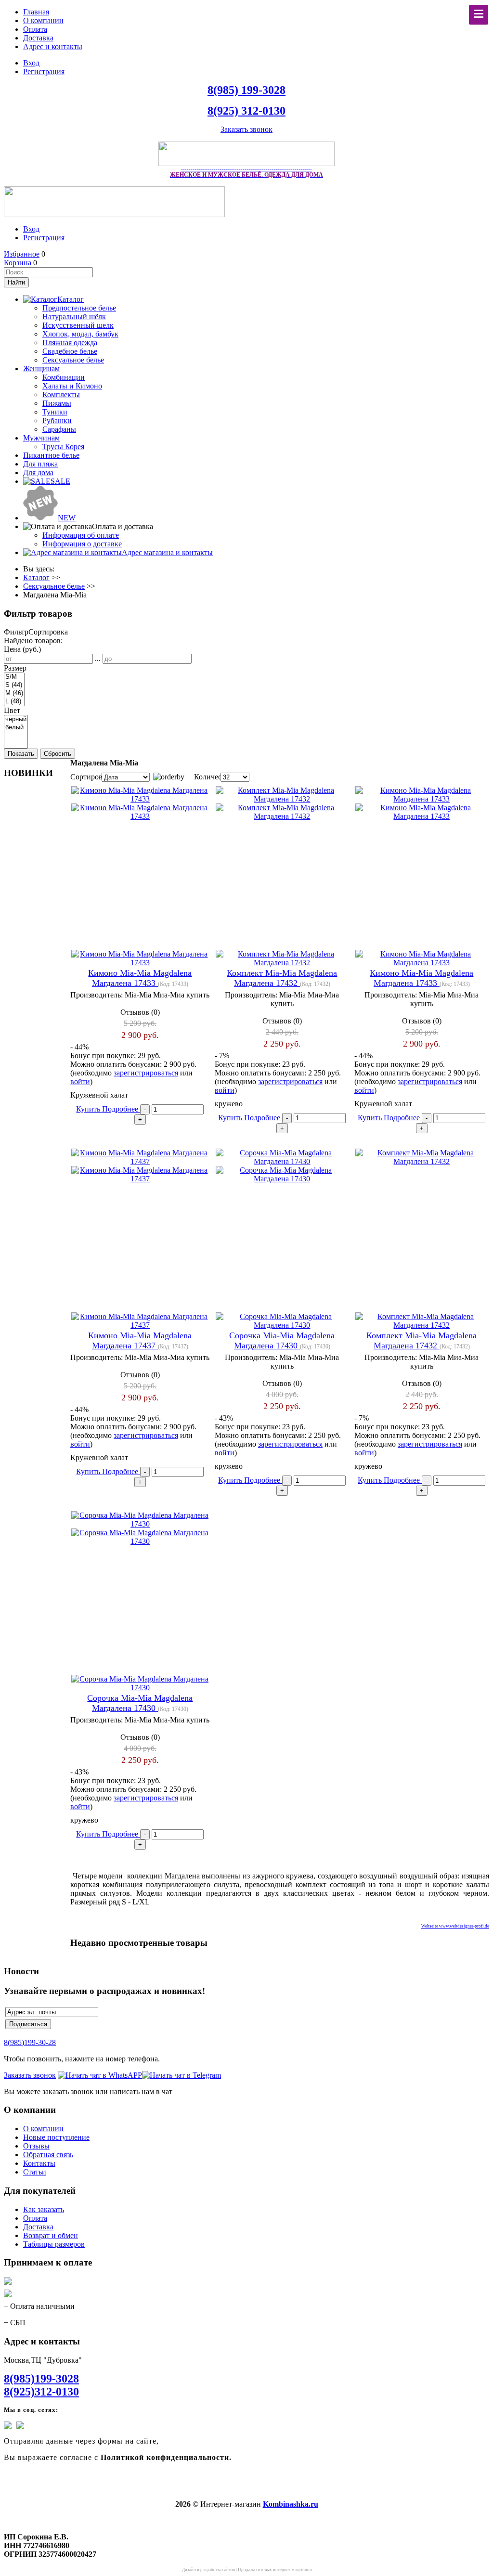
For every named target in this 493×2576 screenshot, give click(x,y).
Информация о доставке (82, 544)
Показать (21, 754)
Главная (36, 12)
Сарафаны (59, 429)
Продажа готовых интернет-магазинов (275, 2570)
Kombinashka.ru (291, 2504)
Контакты (39, 2163)
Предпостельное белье (79, 308)
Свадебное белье (70, 351)
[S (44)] (14, 685)
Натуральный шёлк (74, 317)
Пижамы (57, 403)
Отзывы (36, 2146)
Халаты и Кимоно (72, 386)
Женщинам (41, 369)
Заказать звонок (246, 129)
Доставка (38, 38)
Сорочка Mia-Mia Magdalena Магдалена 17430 (282, 1340)
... (98, 658)
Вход (31, 63)
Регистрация (44, 71)
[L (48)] (14, 702)
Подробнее (121, 1109)
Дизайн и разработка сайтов (208, 2570)
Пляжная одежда (70, 343)
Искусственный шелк (78, 325)
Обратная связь (48, 2155)
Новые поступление (56, 2137)
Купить (89, 1109)
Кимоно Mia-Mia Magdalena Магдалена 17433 (140, 978)
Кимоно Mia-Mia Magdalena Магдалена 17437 (140, 1340)
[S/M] (14, 677)
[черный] (16, 719)
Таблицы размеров (54, 2244)
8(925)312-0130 (41, 2392)
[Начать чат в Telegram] (182, 2075)
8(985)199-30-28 (30, 2042)
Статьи (35, 2172)
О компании (43, 20)
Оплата (35, 29)
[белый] (16, 728)
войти (80, 1081)
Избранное (22, 254)
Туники (55, 412)
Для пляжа (40, 464)
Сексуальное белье (73, 360)
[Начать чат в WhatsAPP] (100, 2075)
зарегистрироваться (146, 1073)
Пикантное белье (51, 455)
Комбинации (64, 377)
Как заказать (44, 2209)
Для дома (38, 472)
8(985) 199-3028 (246, 90)
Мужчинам (41, 438)
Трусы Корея (63, 447)
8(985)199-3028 (41, 2379)
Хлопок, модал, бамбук (80, 334)
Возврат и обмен (51, 2235)
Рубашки (57, 421)
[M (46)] (14, 693)
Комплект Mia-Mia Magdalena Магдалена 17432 (282, 978)
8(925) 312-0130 (246, 111)
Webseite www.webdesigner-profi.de (455, 1926)
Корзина (18, 263)
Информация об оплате (81, 535)
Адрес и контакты (53, 46)
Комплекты (61, 395)
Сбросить (58, 754)
